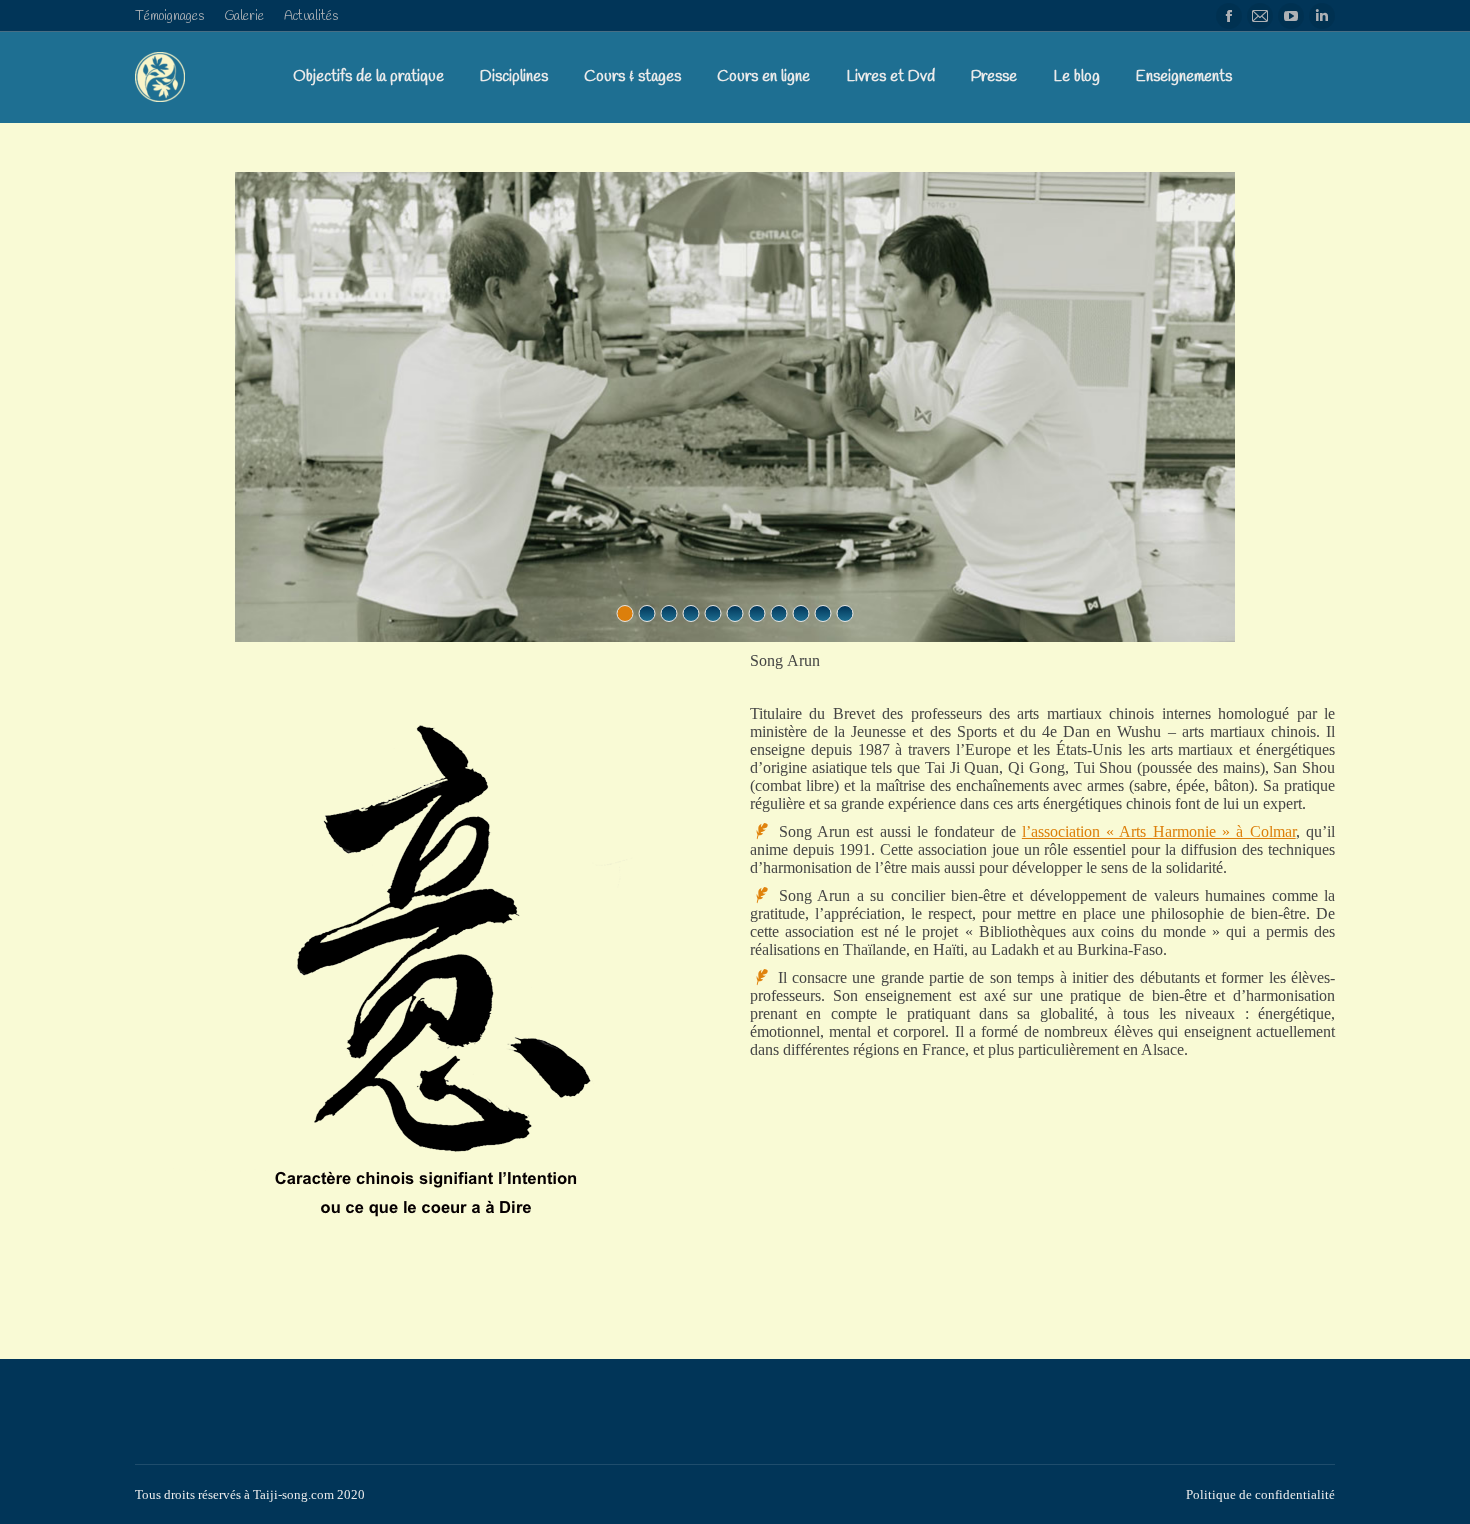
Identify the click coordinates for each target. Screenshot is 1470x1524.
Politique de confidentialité (1260, 1494)
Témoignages (169, 16)
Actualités (311, 16)
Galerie (244, 16)
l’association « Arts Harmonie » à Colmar (1159, 831)
